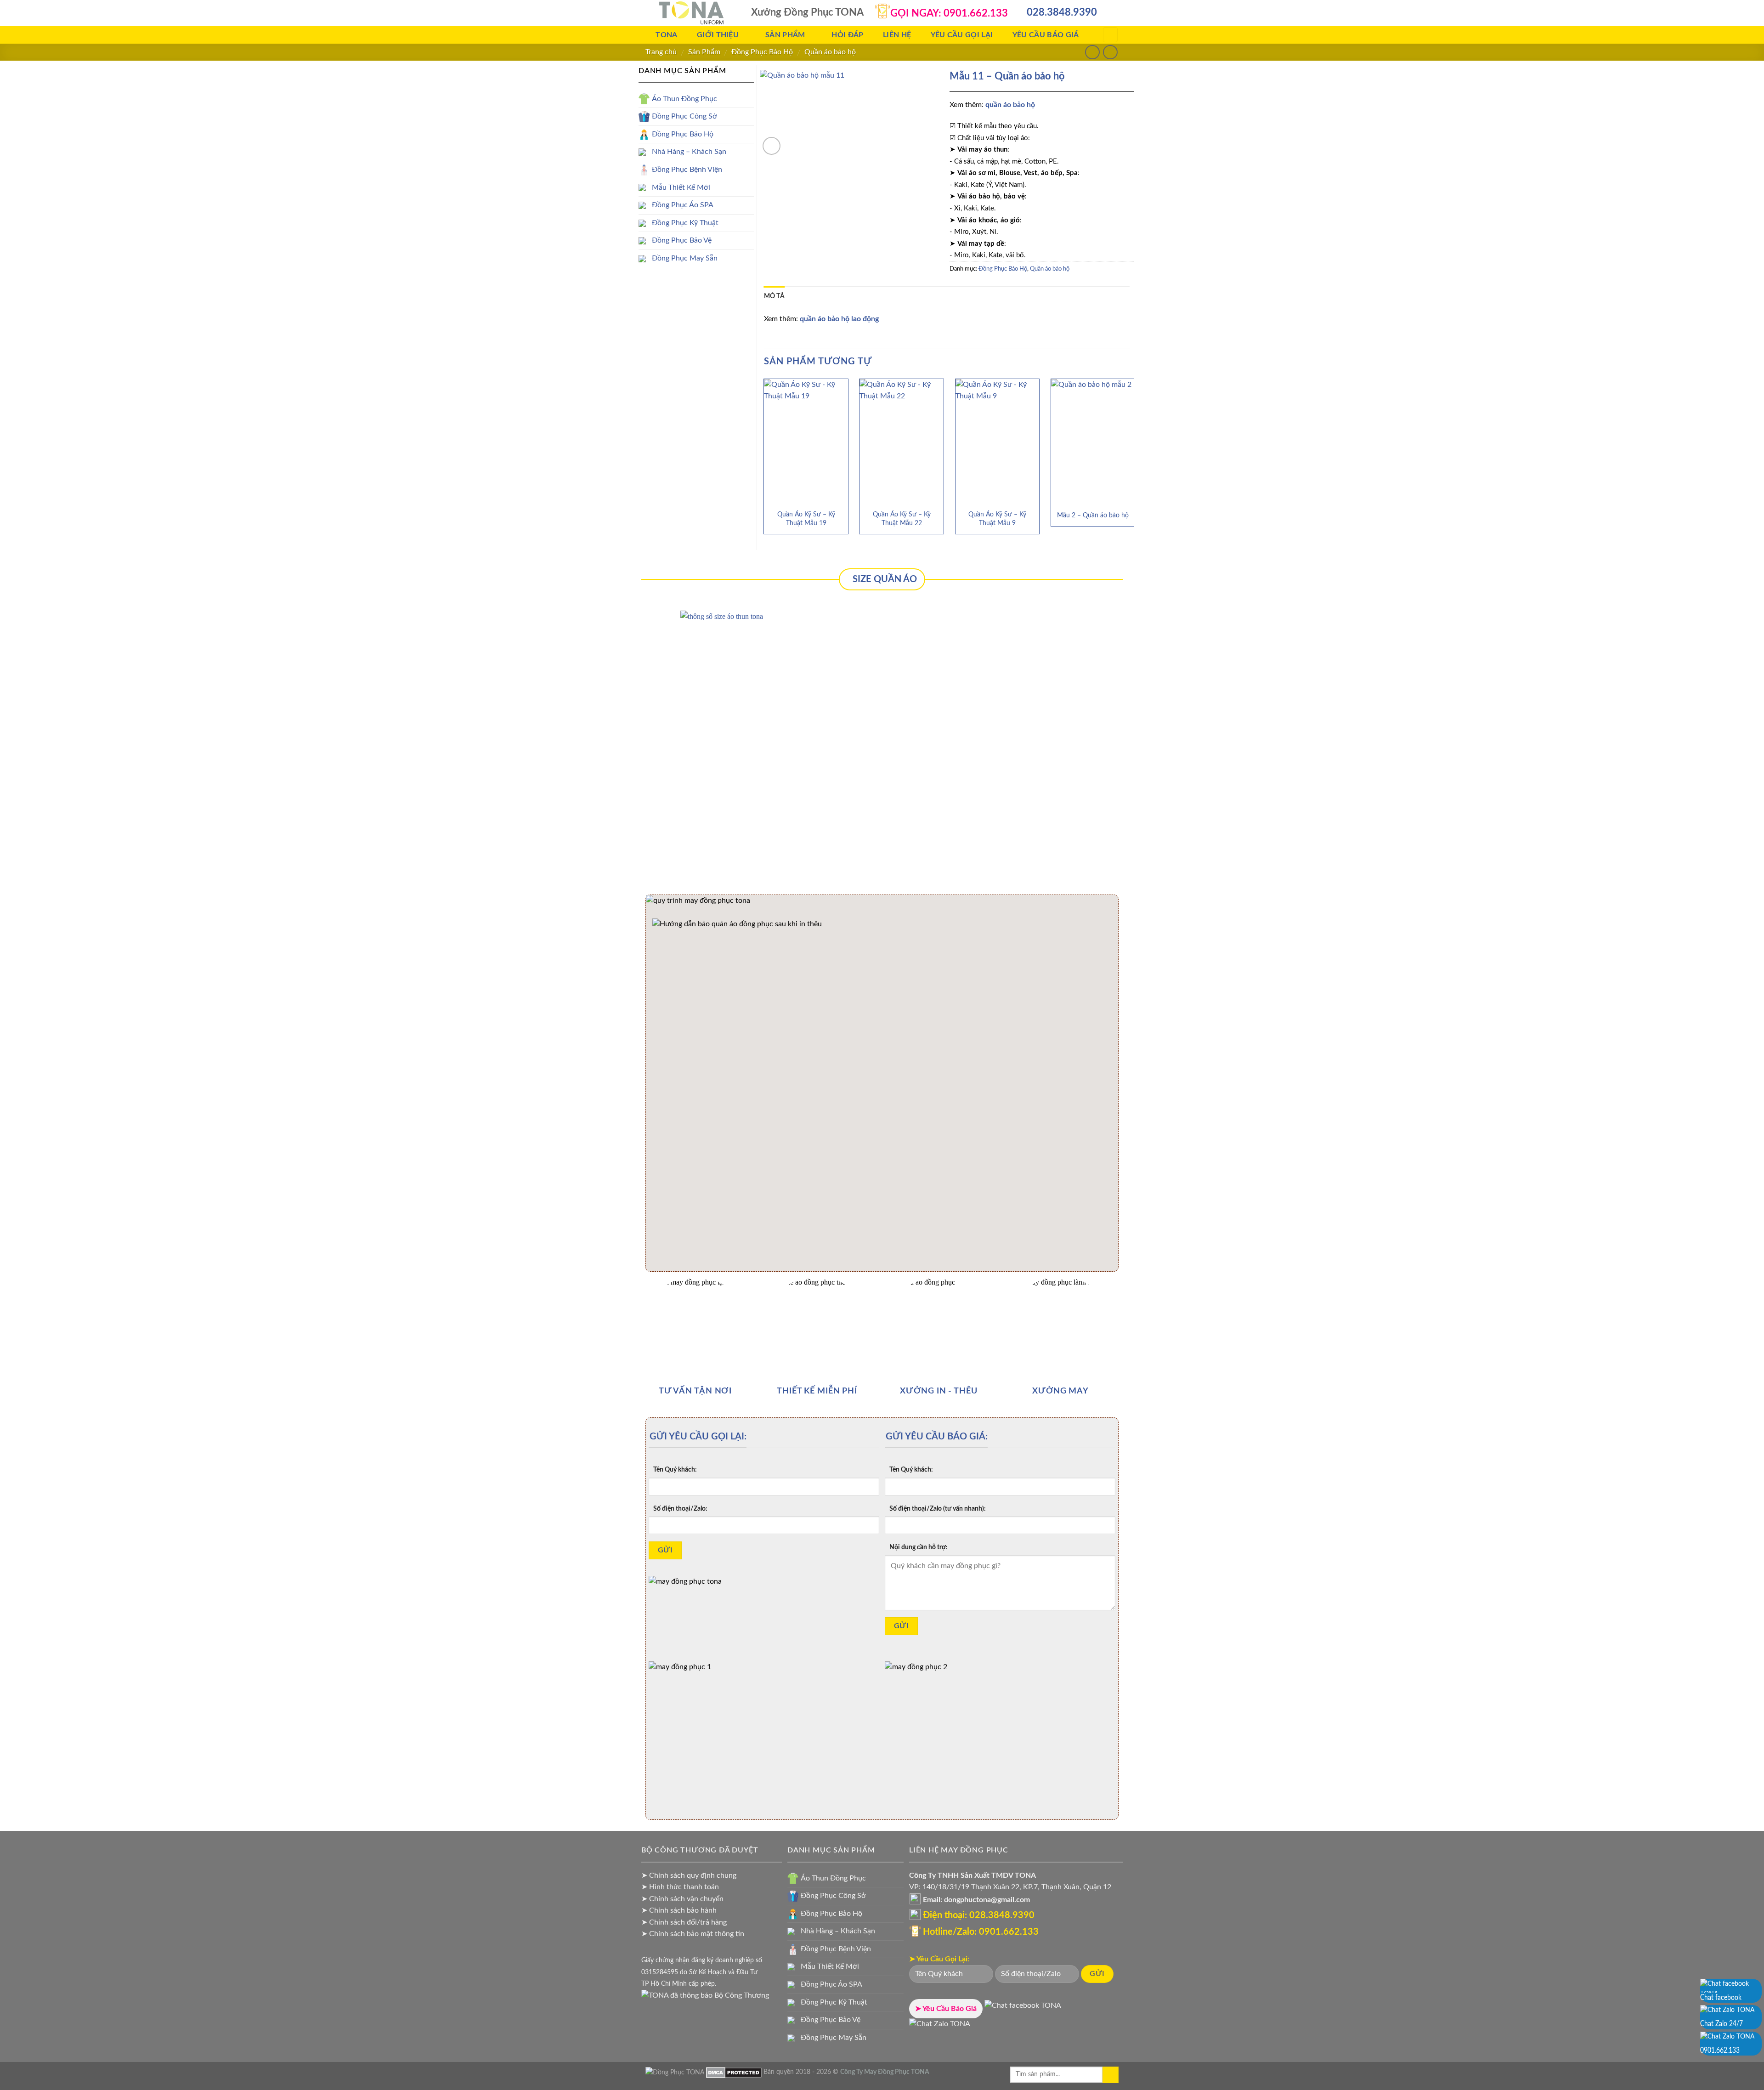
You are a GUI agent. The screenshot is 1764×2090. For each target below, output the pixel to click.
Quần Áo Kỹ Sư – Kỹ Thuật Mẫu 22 (902, 519)
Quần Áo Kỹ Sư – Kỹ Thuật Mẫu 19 (806, 519)
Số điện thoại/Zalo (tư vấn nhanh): (938, 1509)
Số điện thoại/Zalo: (680, 1509)
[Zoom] (772, 146)
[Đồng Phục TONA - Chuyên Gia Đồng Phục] (691, 13)
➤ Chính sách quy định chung (689, 1875)
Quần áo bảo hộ (830, 52)
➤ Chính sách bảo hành (679, 1910)
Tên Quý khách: (675, 1470)
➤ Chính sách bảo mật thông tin (693, 1934)
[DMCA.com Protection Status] (734, 2072)
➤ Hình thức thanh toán (680, 1887)
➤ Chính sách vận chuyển (682, 1899)
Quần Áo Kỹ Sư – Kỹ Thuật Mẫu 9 (997, 519)
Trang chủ (661, 52)
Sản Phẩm (704, 52)
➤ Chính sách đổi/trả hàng (684, 1922)
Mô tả (774, 296)
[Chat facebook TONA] (1023, 2009)
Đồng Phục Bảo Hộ (762, 52)
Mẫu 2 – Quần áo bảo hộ (1093, 515)
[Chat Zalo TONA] (940, 2027)
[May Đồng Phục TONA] (675, 2072)
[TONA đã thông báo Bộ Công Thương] (705, 1995)
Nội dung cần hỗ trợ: (919, 1547)
